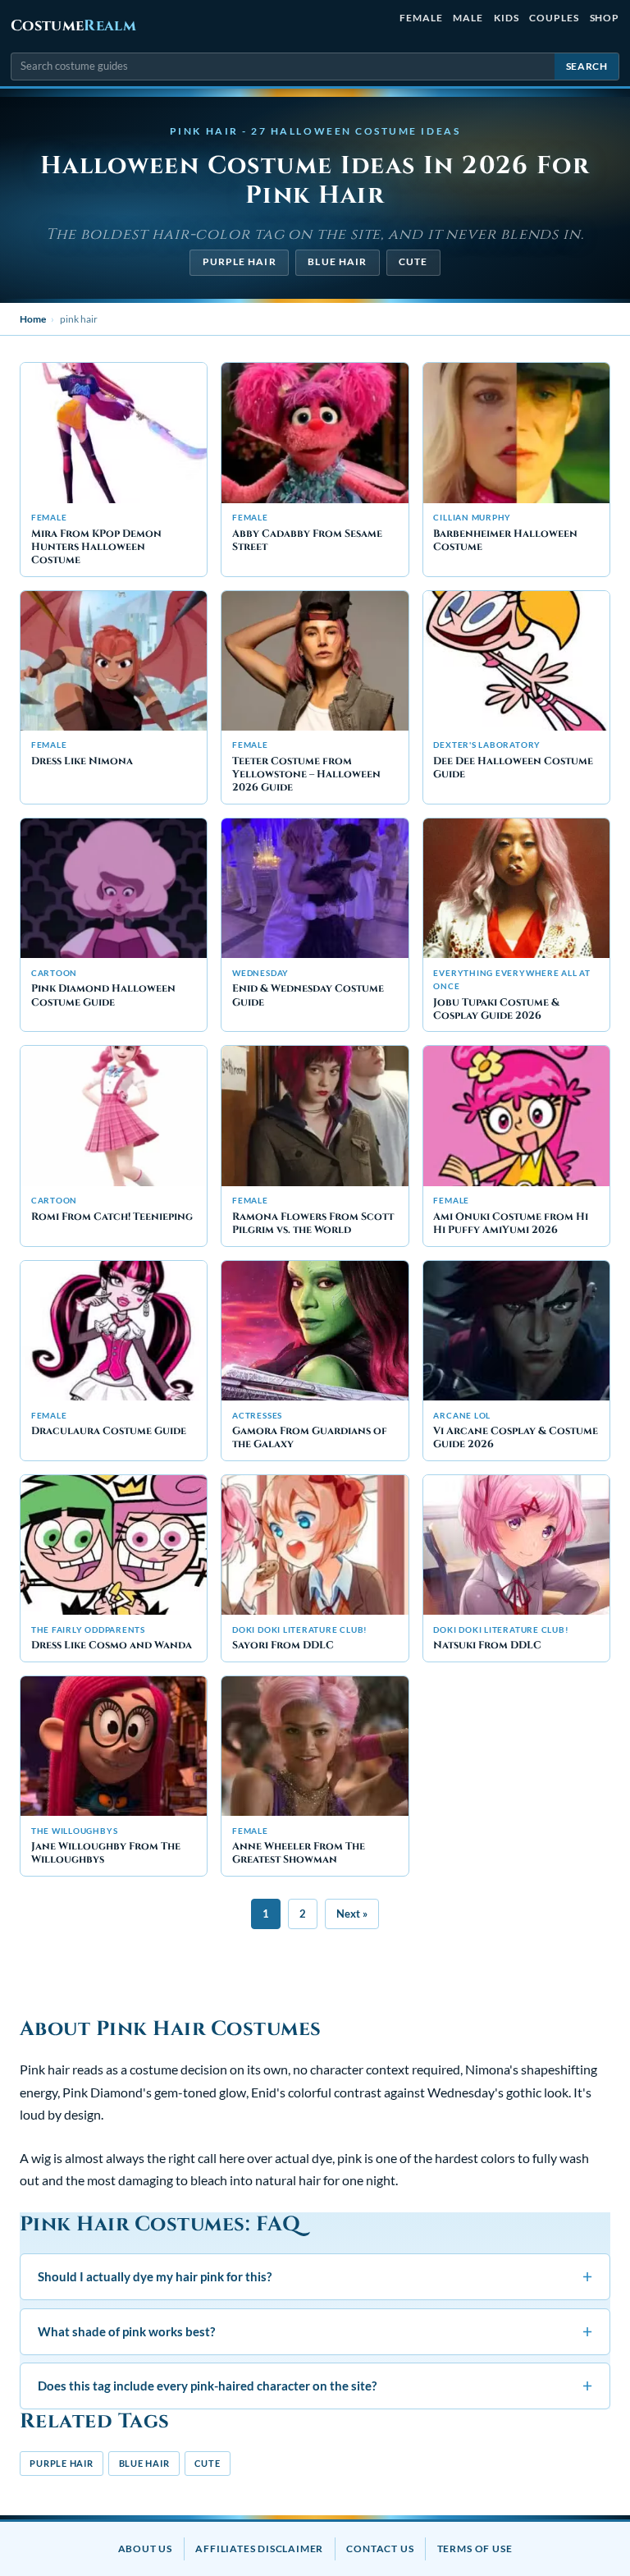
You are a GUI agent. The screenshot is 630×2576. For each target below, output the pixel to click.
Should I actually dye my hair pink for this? (315, 2276)
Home (33, 319)
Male (468, 18)
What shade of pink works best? (315, 2331)
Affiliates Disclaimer (259, 2548)
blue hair (144, 2463)
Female (421, 18)
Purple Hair (240, 261)
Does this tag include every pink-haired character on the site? (315, 2385)
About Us (145, 2548)
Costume (73, 26)
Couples (554, 18)
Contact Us (380, 2548)
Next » (352, 1914)
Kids (507, 18)
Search (587, 66)
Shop (605, 18)
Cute (413, 261)
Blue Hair (337, 261)
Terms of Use (475, 2548)
